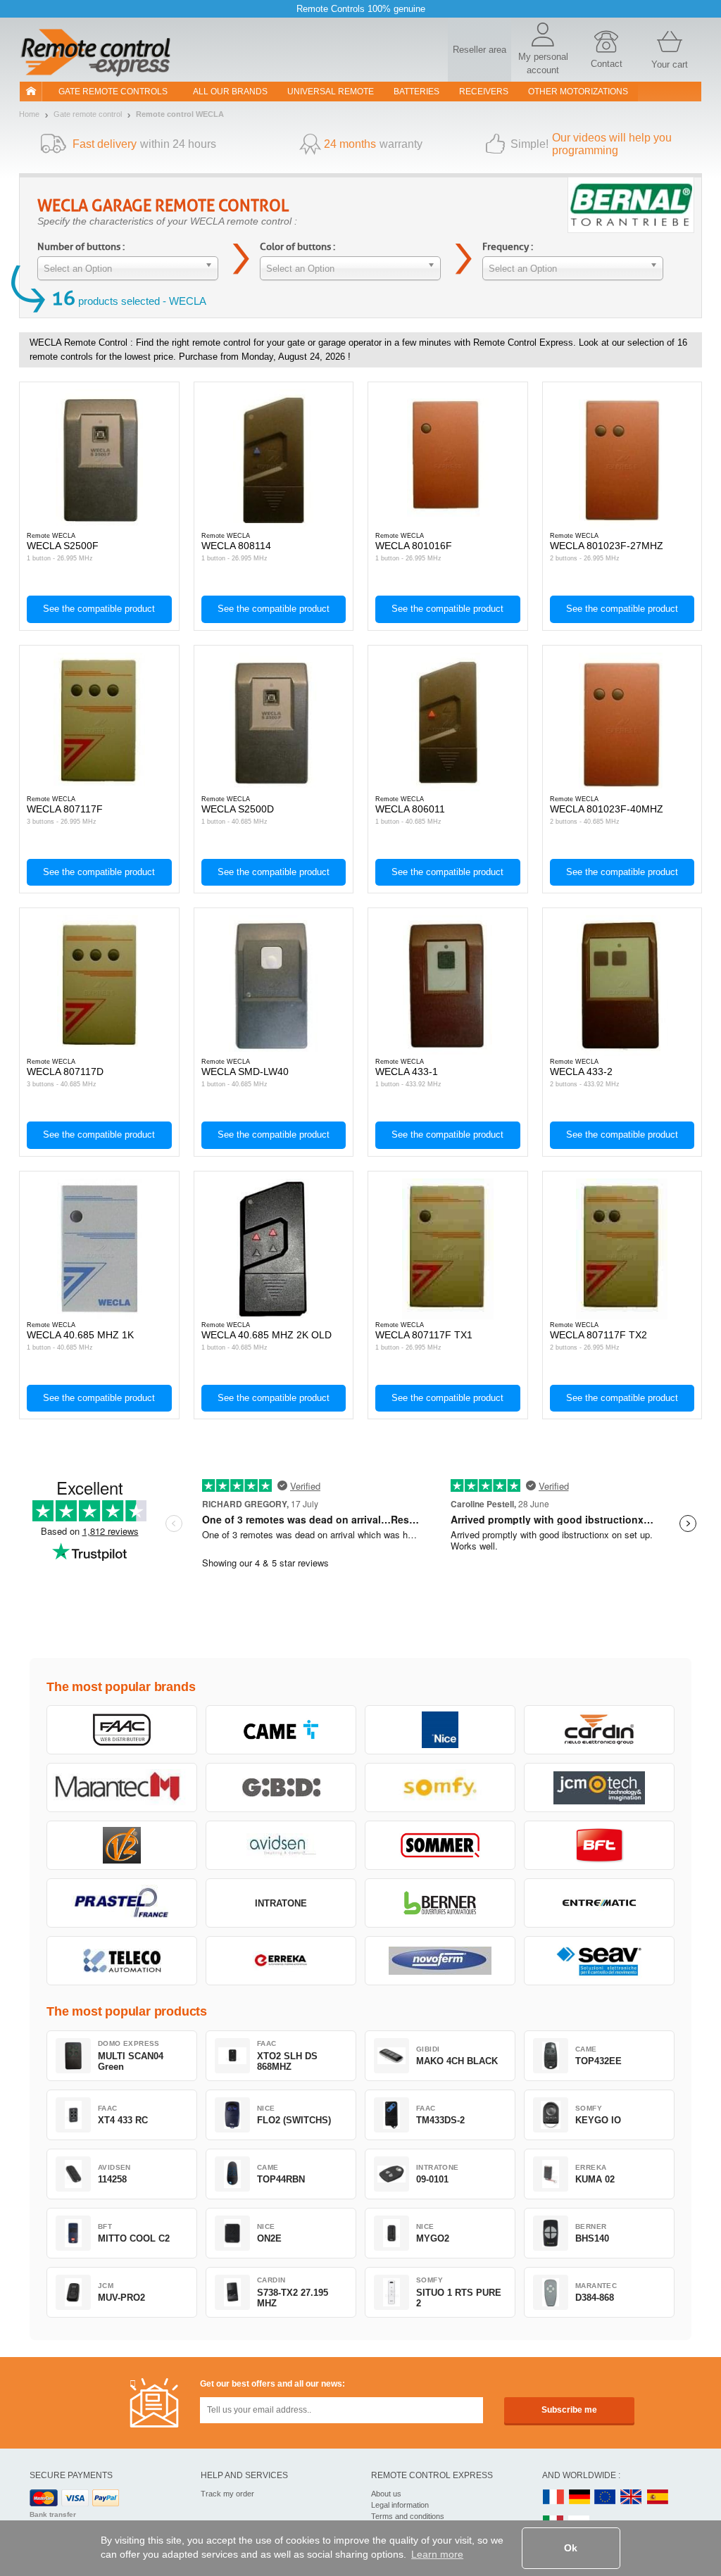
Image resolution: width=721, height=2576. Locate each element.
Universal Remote (331, 92)
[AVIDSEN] (281, 1845)
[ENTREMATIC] (599, 1903)
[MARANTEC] (122, 1788)
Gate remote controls (113, 92)
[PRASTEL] (122, 1903)
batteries (416, 92)
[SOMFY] (440, 1788)
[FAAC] (122, 1730)
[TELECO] (122, 1961)
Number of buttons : (81, 247)
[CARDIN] (599, 1730)
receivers (484, 92)
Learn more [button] (437, 2554)
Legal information (400, 2505)
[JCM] (599, 1788)
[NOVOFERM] (440, 1961)
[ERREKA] (281, 1961)
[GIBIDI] (281, 1788)
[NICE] (440, 1730)
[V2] (122, 1845)
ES (658, 2498)
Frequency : (508, 247)
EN (606, 2498)
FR (553, 2498)
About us (386, 2494)
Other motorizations (578, 92)
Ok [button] (571, 2548)
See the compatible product (99, 609)
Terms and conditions (408, 2516)
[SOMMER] (440, 1845)
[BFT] (599, 1845)
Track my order (227, 2494)
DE (579, 2498)
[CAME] (281, 1730)
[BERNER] (440, 1903)
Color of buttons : (297, 247)
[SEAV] (599, 1961)
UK (632, 2498)
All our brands (230, 92)
